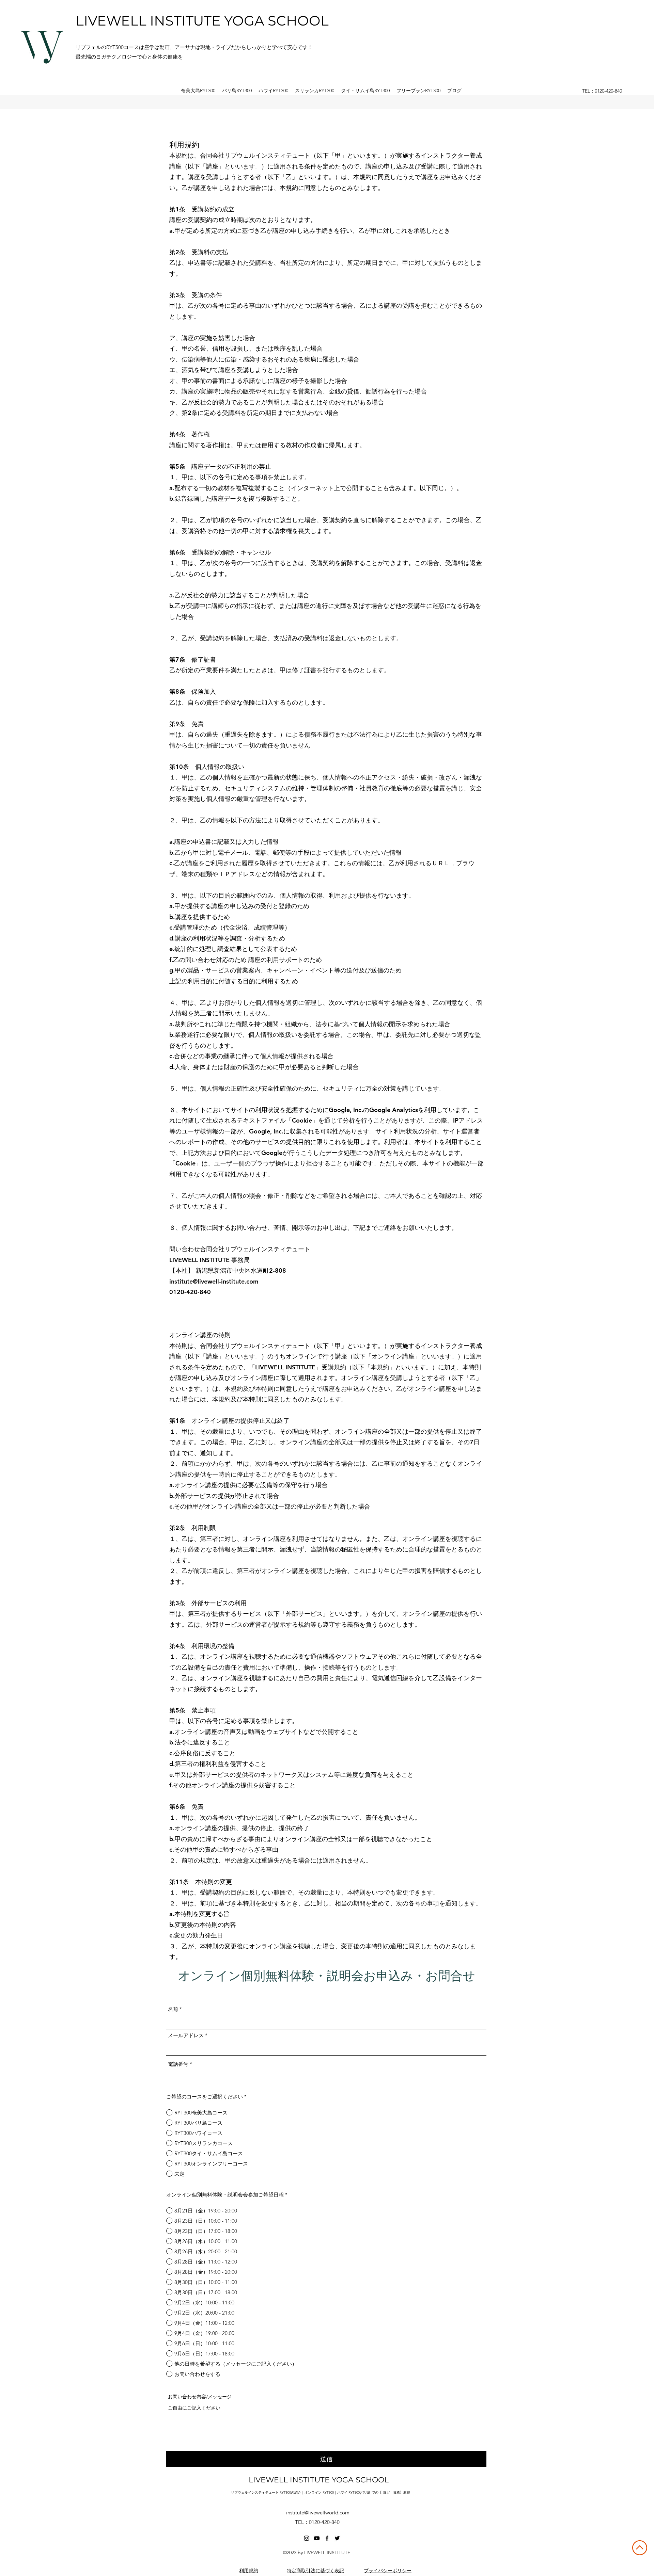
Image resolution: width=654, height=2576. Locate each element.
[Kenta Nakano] (307, 2538)
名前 (173, 2009)
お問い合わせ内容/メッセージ (200, 2397)
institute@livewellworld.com (318, 2513)
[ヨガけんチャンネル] (317, 2538)
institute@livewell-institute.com (214, 1281)
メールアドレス (186, 2035)
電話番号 (178, 2064)
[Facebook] (327, 2538)
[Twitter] (337, 2538)
